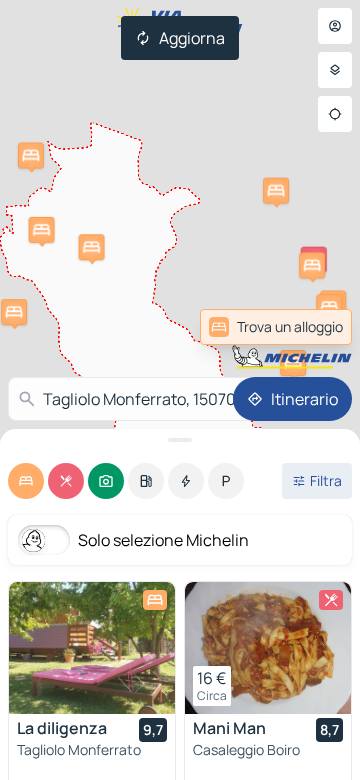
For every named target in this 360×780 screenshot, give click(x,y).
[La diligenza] (92, 648)
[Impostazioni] (335, 70)
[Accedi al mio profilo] (335, 26)
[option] (26, 481)
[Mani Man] (268, 648)
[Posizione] (335, 114)
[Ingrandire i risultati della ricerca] (180, 440)
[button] (31, 155)
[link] (276, 327)
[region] (92, 648)
